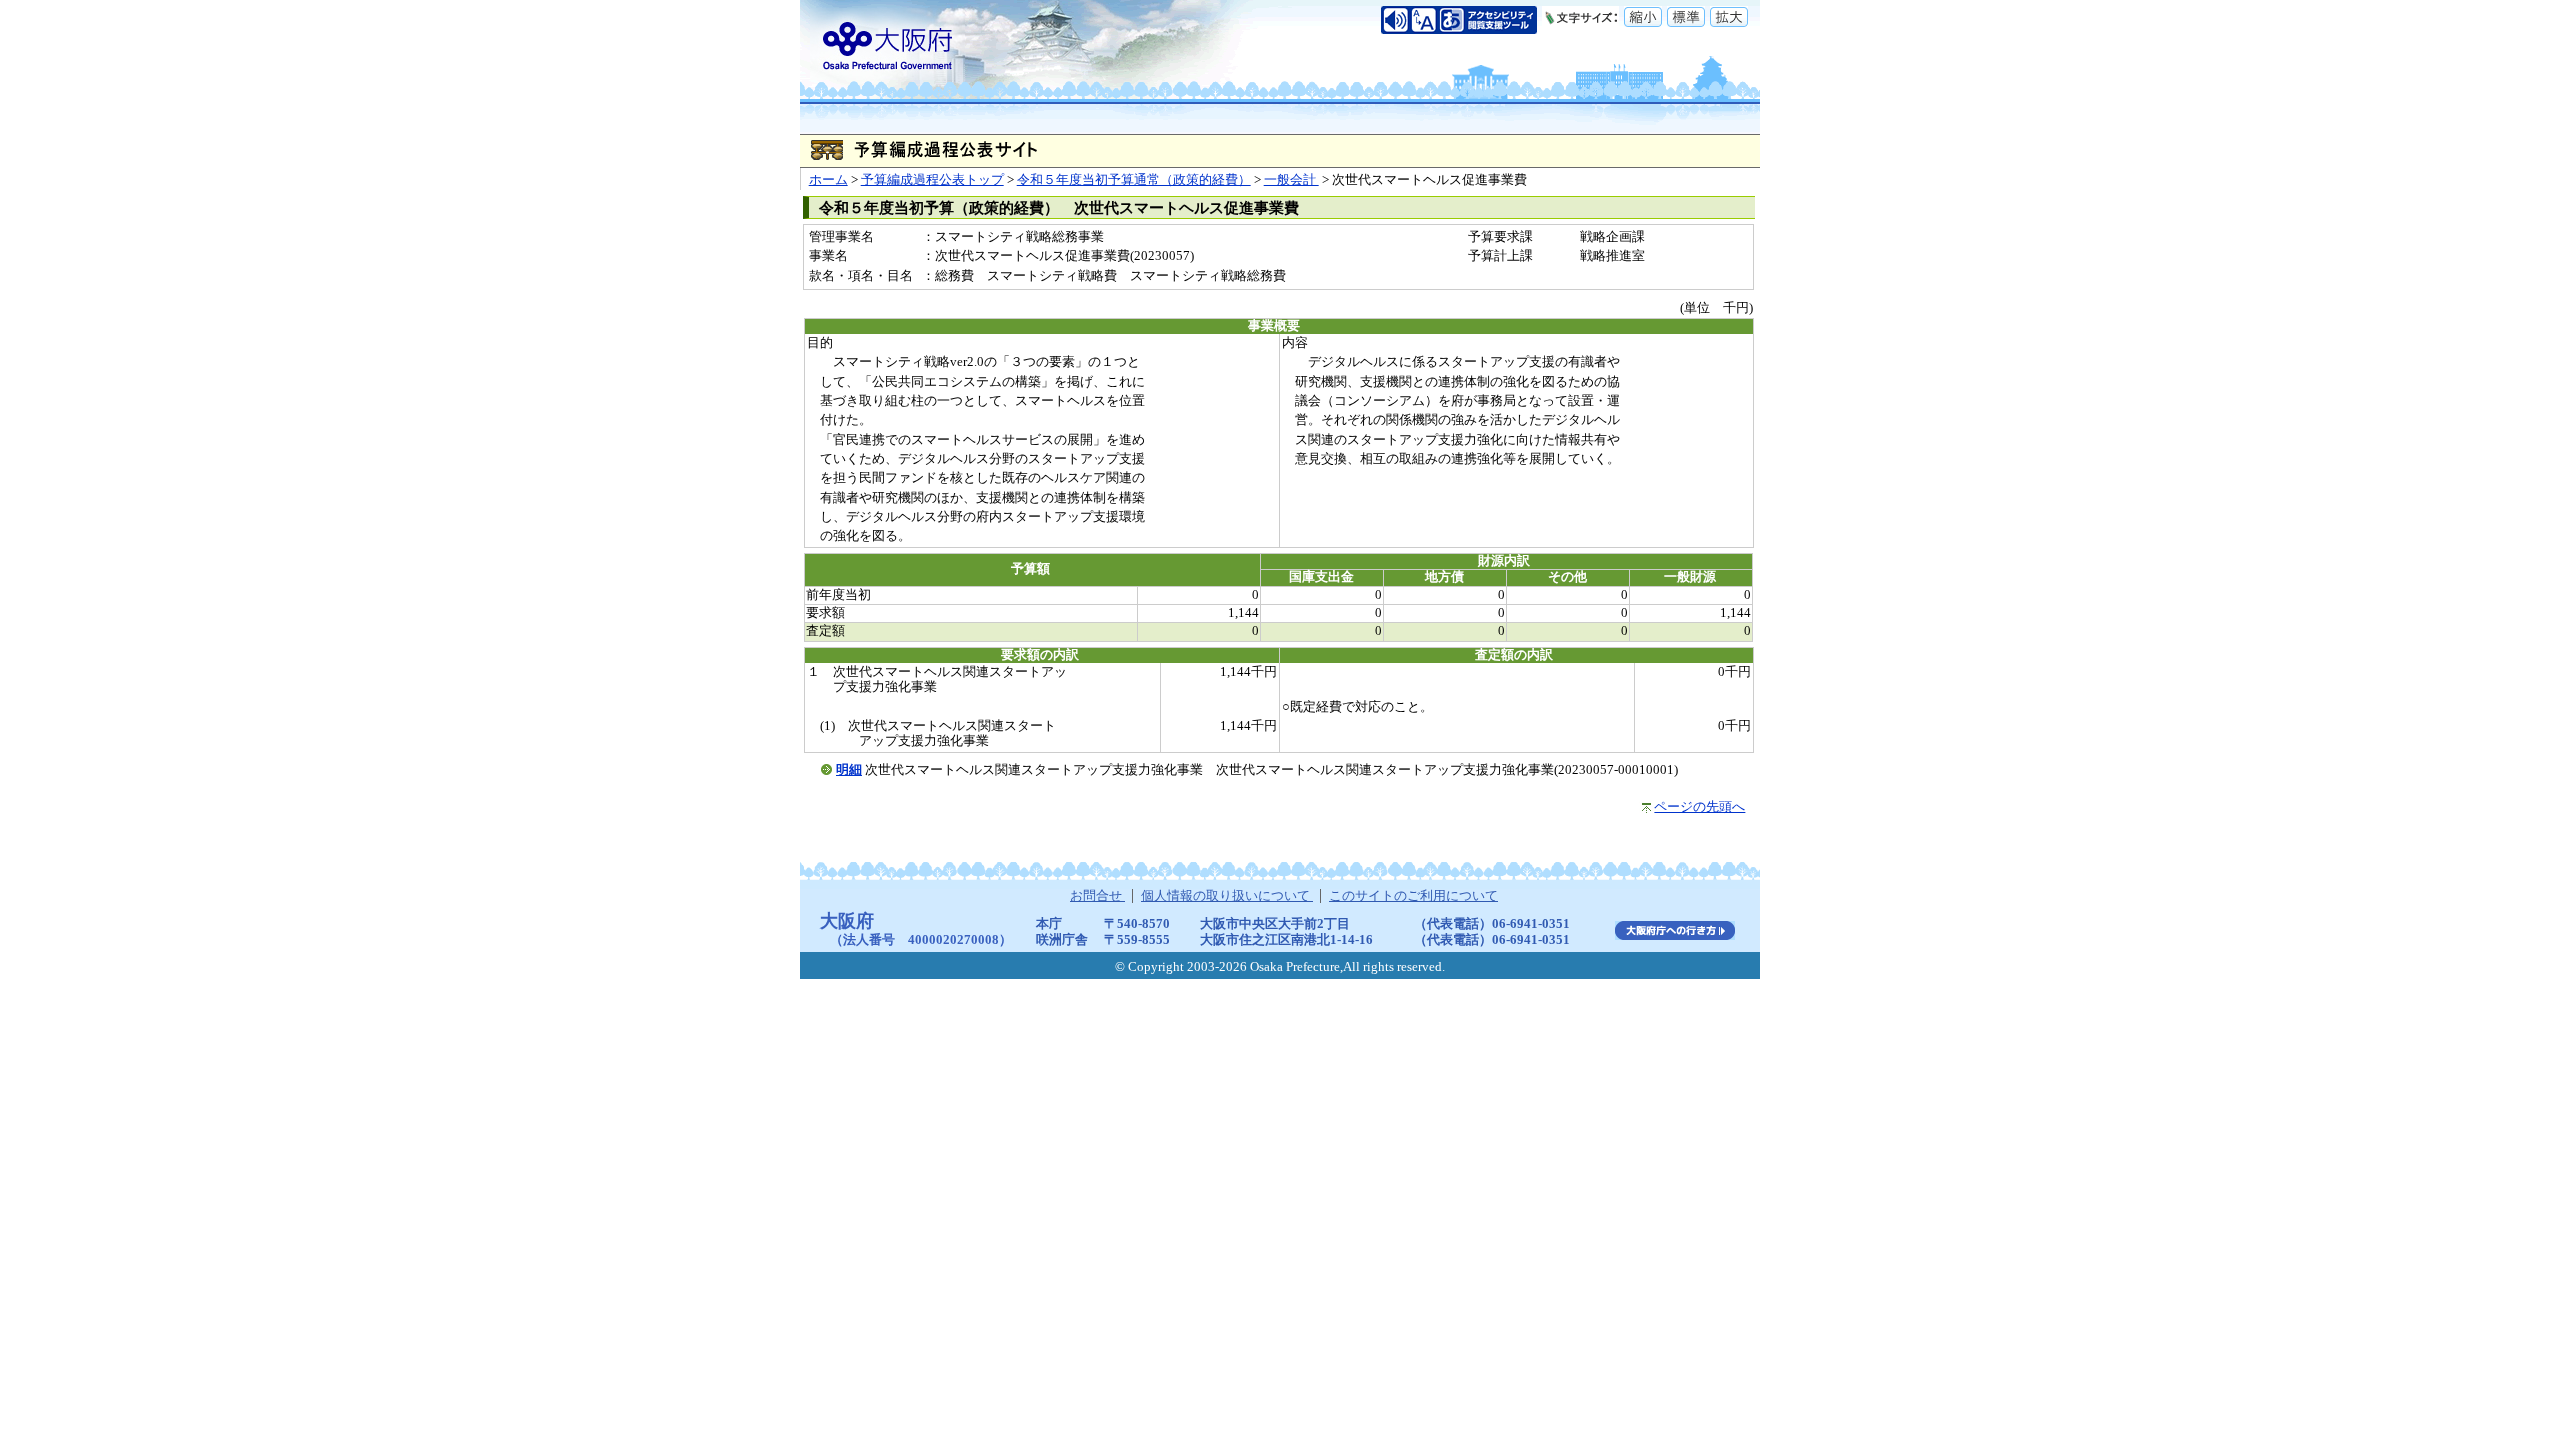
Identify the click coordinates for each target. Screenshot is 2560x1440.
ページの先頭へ (1699, 807)
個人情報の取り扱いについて (1227, 896)
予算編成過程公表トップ (932, 180)
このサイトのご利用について (1413, 896)
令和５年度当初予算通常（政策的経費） (1134, 180)
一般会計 (1291, 180)
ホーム (828, 180)
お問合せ (1097, 896)
